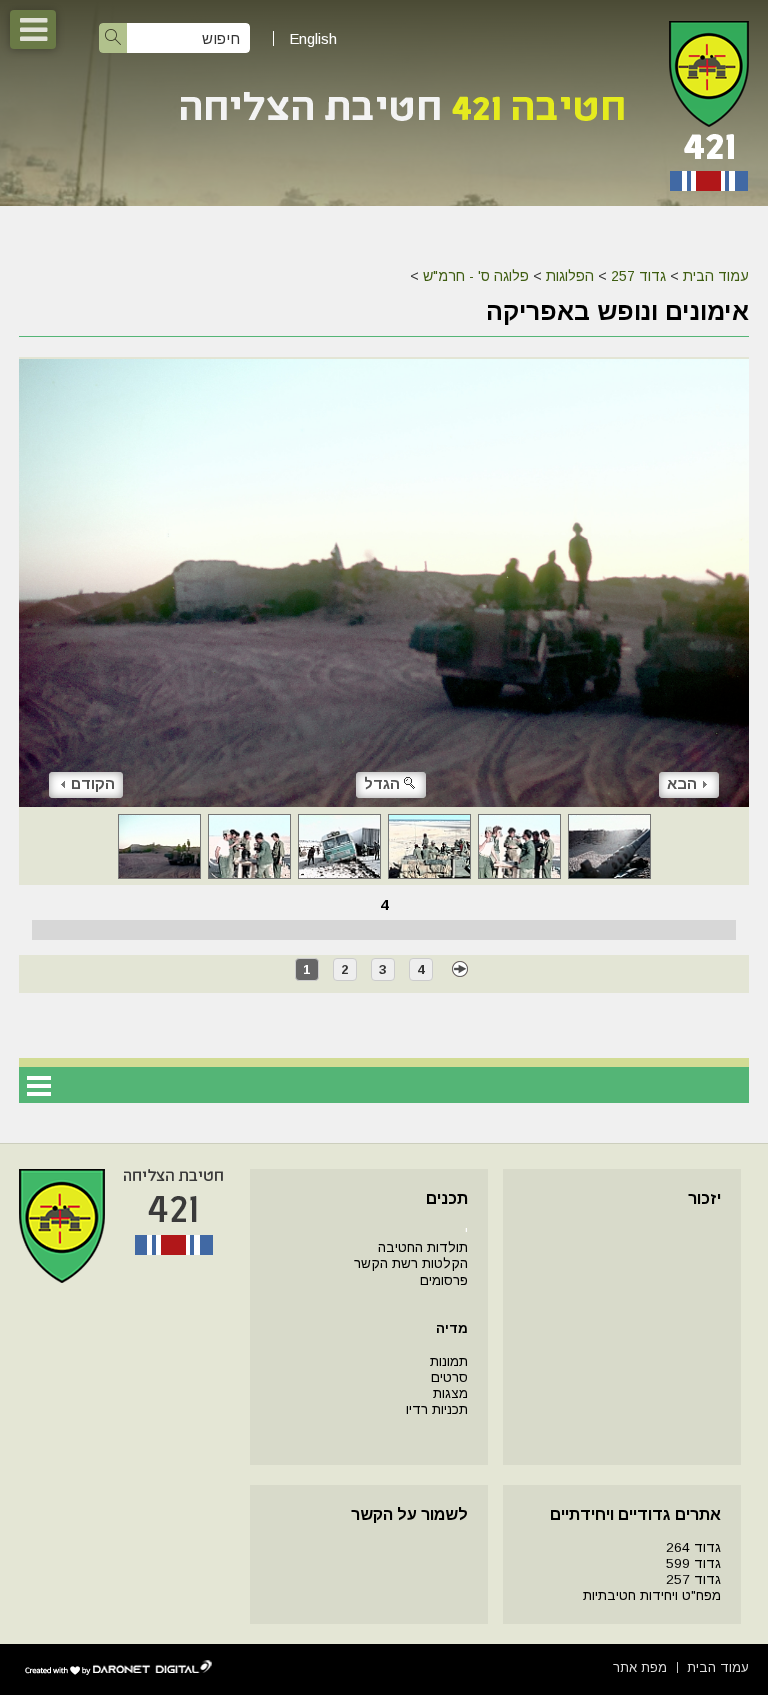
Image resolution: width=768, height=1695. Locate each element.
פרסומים (444, 1280)
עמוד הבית (716, 276)
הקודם (93, 783)
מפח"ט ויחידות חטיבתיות (652, 1595)
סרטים (449, 1377)
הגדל (382, 783)
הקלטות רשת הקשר (411, 1263)
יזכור (704, 1198)
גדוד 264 (693, 1547)
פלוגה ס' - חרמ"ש (476, 276)
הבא (682, 783)
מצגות (450, 1393)
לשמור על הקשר (409, 1514)
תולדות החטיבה (423, 1247)
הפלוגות (570, 276)
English (313, 38)
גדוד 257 (638, 276)
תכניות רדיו (437, 1409)
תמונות (449, 1361)
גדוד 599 (693, 1563)
